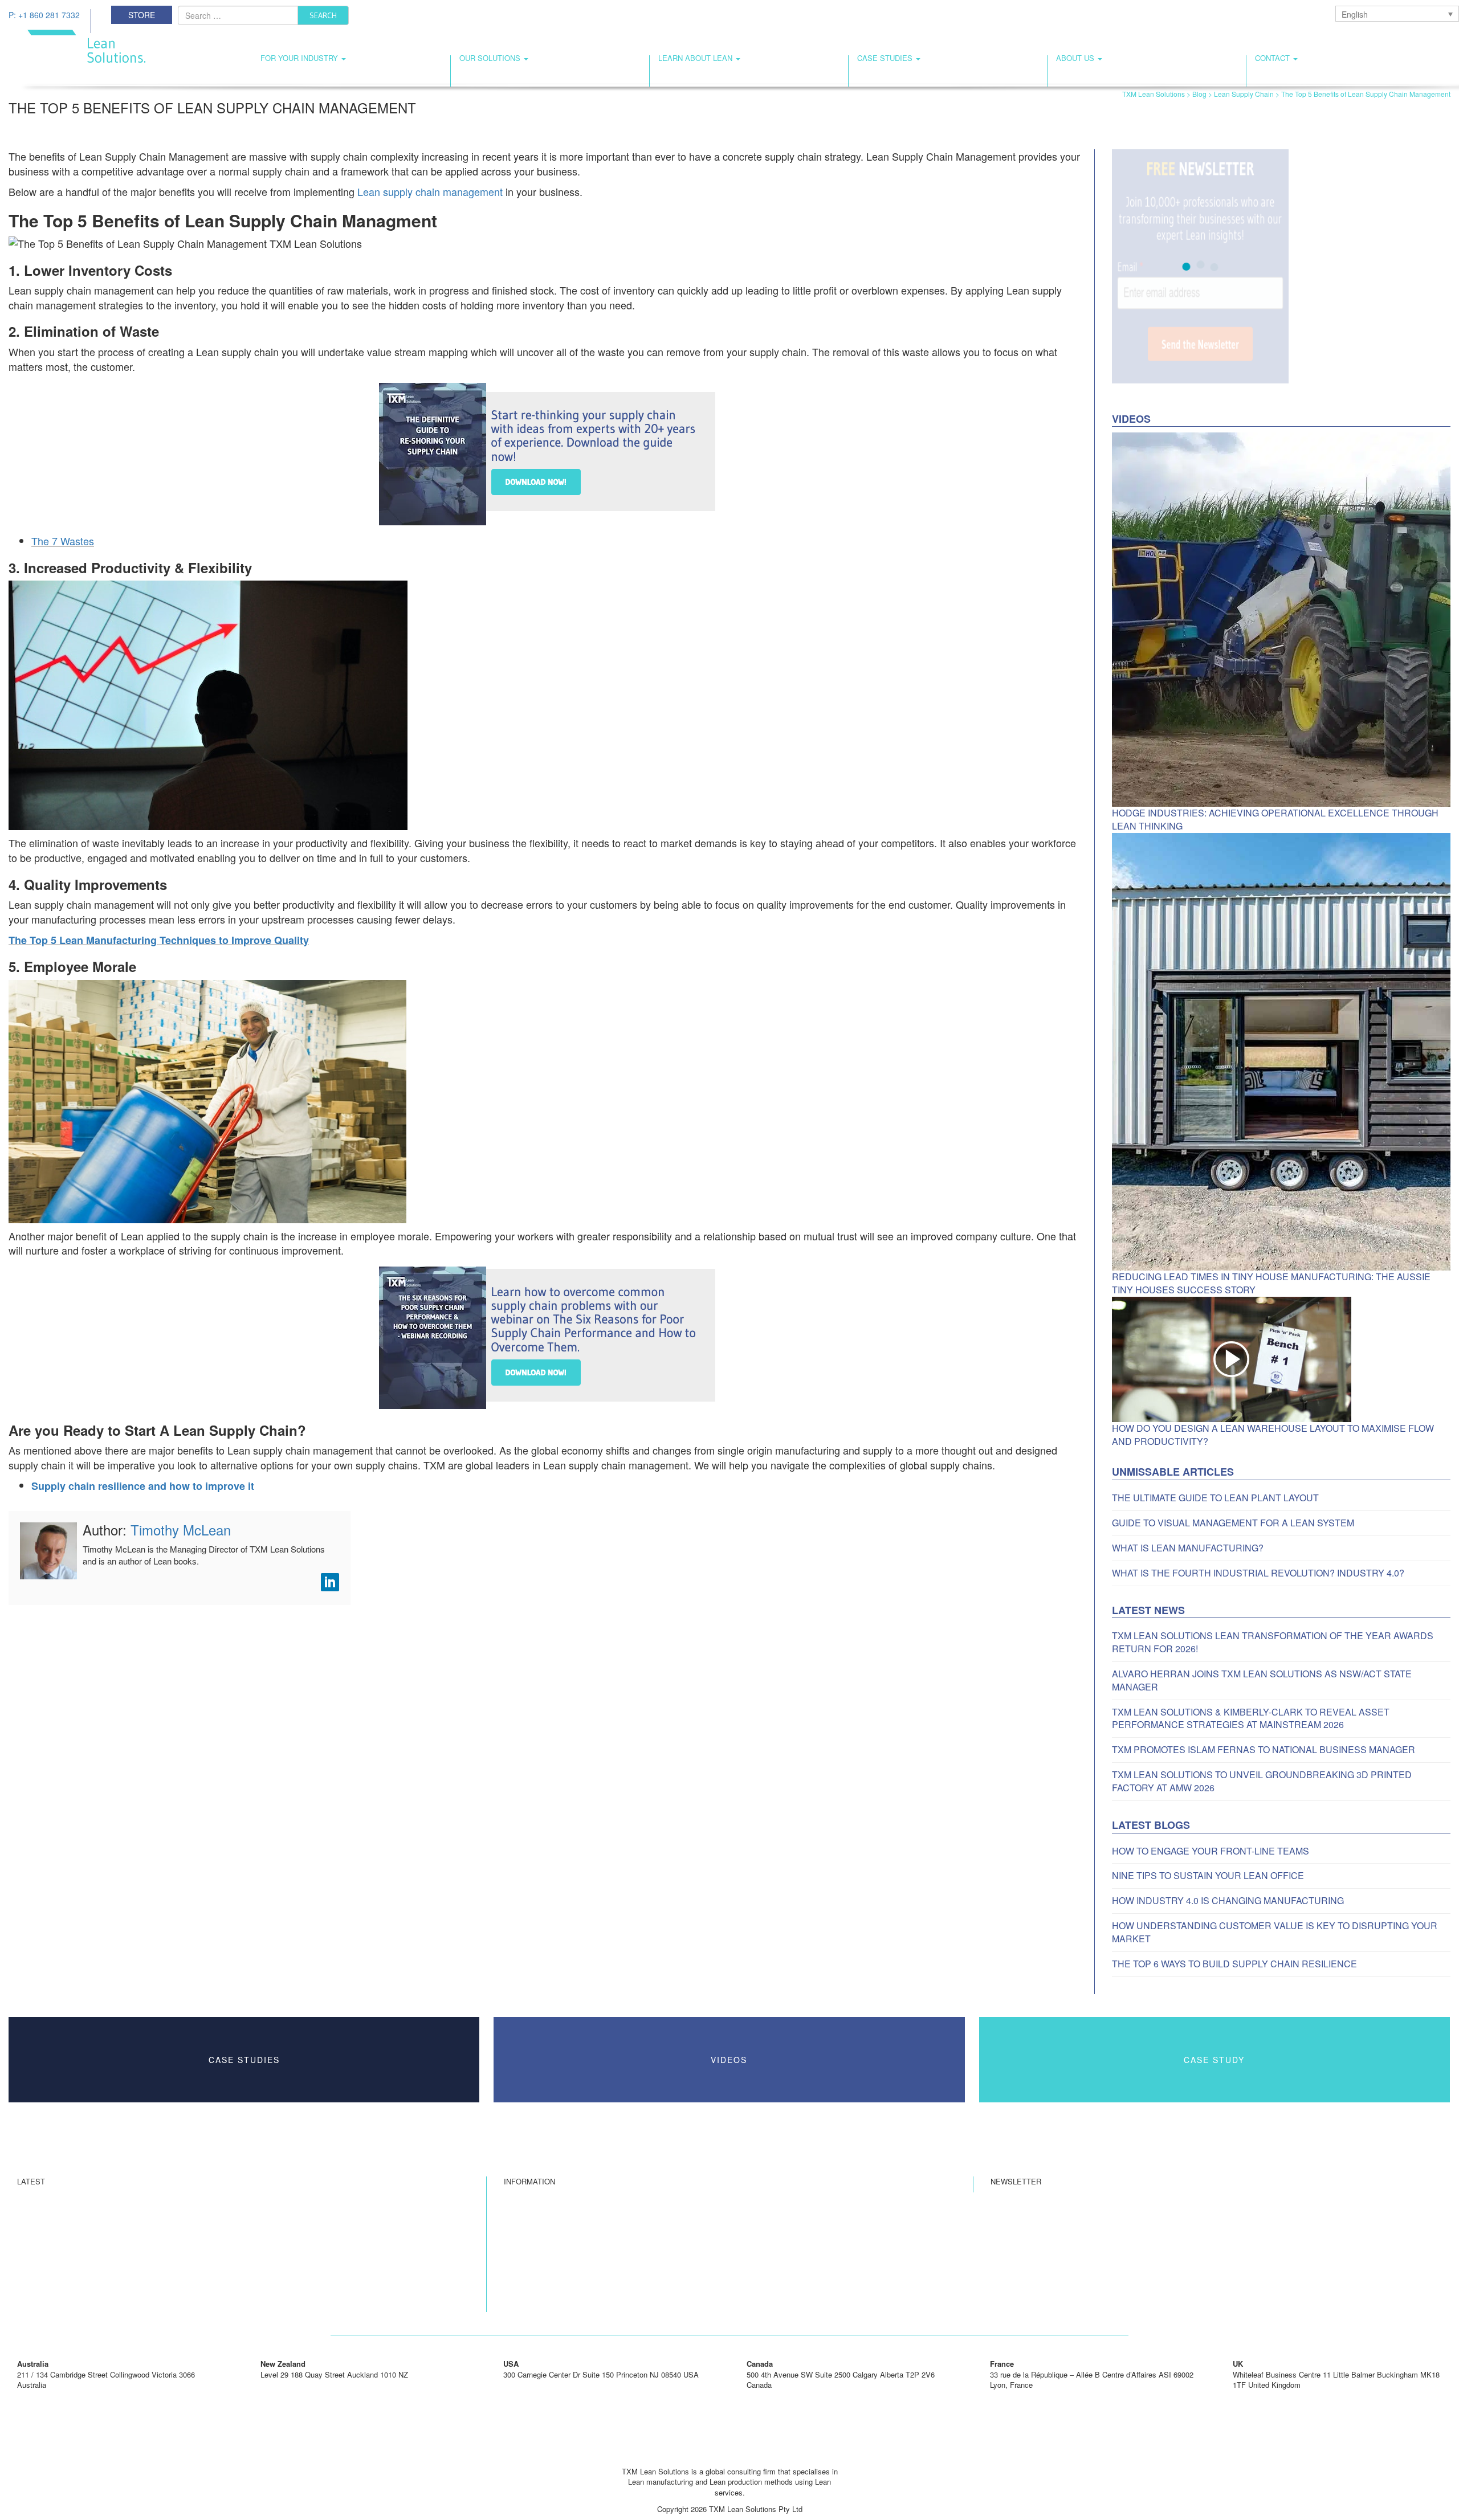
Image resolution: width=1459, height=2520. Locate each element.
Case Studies (886, 58)
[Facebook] (707, 2455)
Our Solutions (491, 58)
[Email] (729, 2455)
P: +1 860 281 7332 (44, 15)
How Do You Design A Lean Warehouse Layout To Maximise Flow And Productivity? (1273, 1435)
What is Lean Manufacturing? (1188, 1548)
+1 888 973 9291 (774, 2396)
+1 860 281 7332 (531, 2385)
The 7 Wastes (63, 541)
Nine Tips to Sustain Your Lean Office (1208, 1876)
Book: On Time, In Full (541, 2282)
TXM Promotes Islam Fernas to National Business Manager (1264, 1750)
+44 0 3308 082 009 (1266, 2396)
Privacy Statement (535, 2249)
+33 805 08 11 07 (1019, 2396)
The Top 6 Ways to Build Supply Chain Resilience (1234, 1964)
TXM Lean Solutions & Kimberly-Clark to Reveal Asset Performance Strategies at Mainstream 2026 (1251, 1719)
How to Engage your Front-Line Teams (1211, 1851)
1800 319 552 (39, 2396)
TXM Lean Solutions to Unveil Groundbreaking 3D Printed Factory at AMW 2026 (1262, 1781)
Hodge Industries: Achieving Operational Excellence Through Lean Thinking (1275, 820)
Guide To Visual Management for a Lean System (1233, 1523)
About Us (1076, 58)
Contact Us (522, 2233)
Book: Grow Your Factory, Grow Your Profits (576, 2298)
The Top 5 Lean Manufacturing (159, 940)
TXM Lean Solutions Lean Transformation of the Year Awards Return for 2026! (1273, 1642)
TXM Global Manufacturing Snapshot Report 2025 (99, 2298)
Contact (1273, 58)
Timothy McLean (181, 1529)
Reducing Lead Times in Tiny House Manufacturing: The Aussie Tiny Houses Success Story (1271, 1283)
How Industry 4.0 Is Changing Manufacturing (1228, 1901)
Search (323, 15)
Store (142, 15)
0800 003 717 (283, 2385)
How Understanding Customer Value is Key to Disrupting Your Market (1275, 1932)
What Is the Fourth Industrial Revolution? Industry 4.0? (1258, 1573)
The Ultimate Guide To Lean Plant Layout (1215, 1498)
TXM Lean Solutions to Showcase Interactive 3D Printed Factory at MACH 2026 (149, 2282)
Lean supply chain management (430, 191)
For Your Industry (300, 58)
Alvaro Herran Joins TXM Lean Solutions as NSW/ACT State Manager (1262, 1680)
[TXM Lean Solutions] (77, 45)
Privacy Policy (528, 2265)
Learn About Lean (696, 58)
